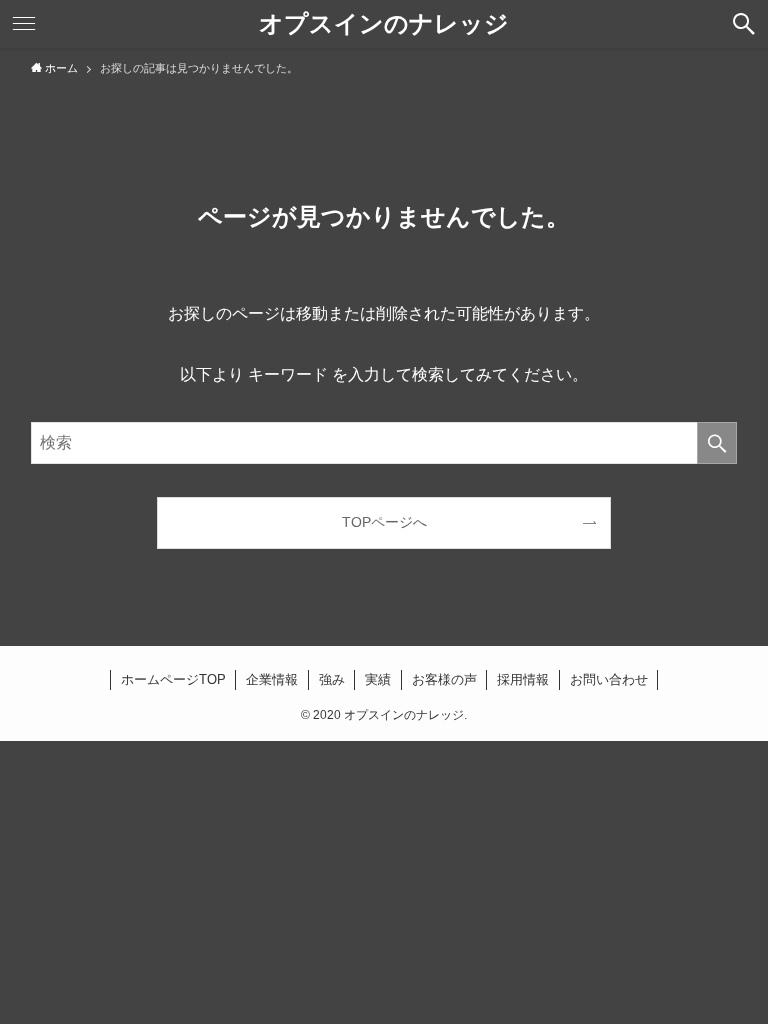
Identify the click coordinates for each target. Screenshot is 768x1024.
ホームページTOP (173, 679)
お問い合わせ (609, 679)
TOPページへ (384, 522)
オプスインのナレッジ (384, 24)
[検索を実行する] (717, 443)
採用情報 (523, 679)
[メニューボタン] (24, 24)
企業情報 (272, 679)
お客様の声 (444, 679)
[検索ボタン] (744, 24)
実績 (378, 679)
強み (332, 679)
